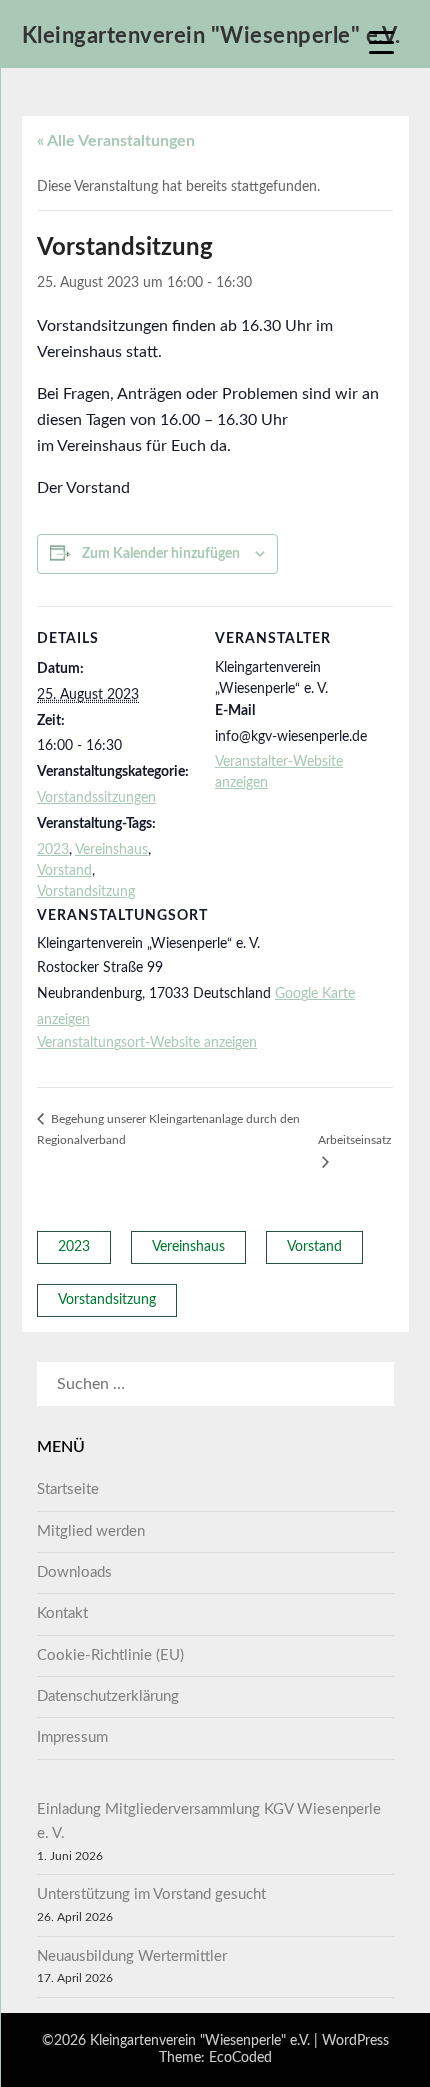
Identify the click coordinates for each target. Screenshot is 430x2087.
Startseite (68, 1489)
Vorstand (64, 871)
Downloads (74, 1572)
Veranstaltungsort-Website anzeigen (147, 1043)
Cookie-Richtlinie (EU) (110, 1655)
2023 (53, 850)
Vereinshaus (111, 850)
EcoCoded (240, 2058)
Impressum (72, 1737)
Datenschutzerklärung (108, 1696)
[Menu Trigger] (381, 42)
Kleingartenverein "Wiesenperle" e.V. (211, 36)
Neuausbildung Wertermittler (132, 1956)
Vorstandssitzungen (96, 798)
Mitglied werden (91, 1531)
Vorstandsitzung (86, 892)
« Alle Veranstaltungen (116, 141)
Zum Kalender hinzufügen (161, 554)
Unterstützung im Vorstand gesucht (151, 1894)
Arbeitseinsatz (354, 1140)
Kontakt (62, 1613)
